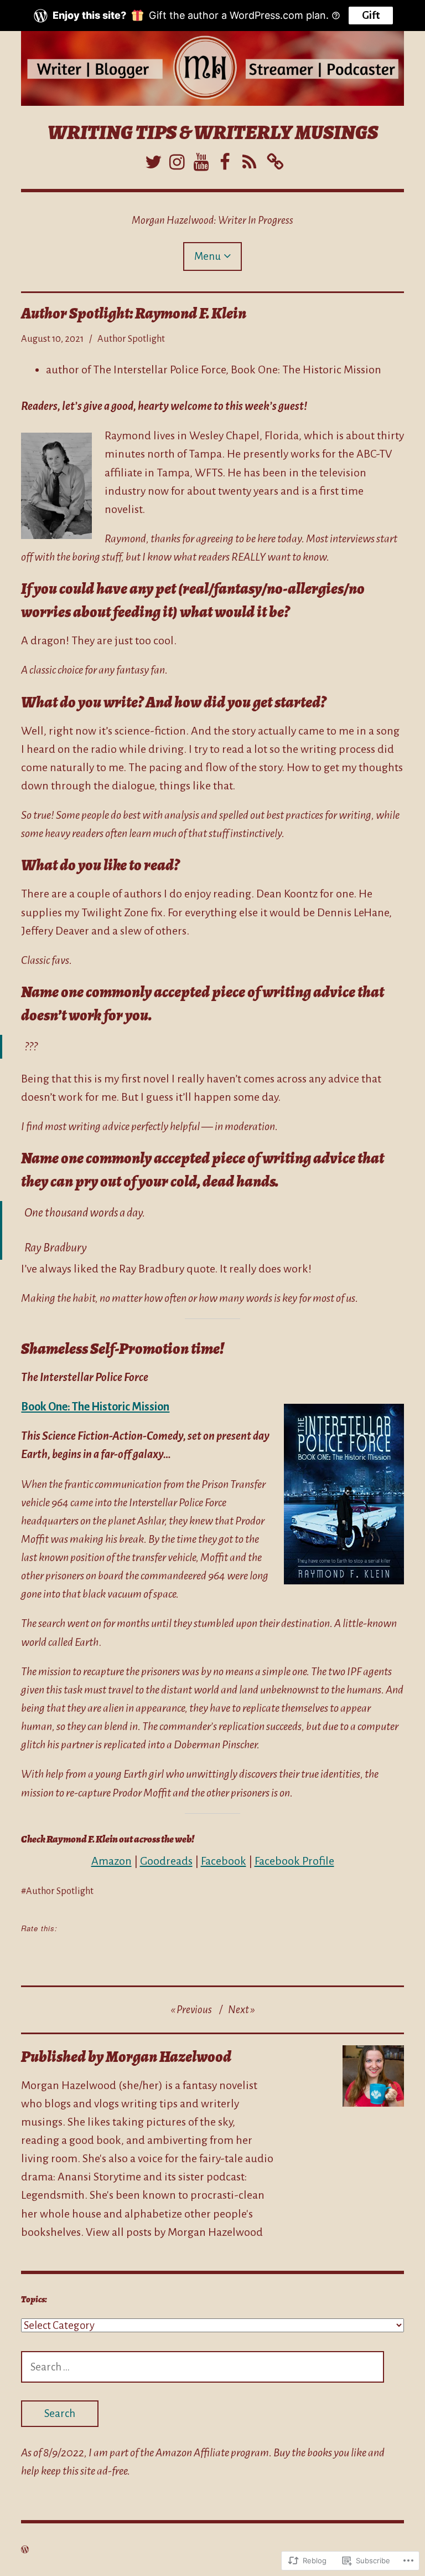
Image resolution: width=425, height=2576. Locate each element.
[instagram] (176, 160)
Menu (208, 256)
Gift (371, 15)
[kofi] (274, 160)
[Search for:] (203, 2367)
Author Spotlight (131, 339)
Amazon (112, 1861)
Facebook (224, 1861)
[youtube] (201, 160)
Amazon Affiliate (192, 2452)
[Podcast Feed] (249, 160)
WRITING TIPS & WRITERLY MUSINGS (213, 132)
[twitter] (152, 160)
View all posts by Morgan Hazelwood (174, 2232)
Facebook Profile (294, 1861)
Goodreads (166, 1861)
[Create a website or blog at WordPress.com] (25, 2549)
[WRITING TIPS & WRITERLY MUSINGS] (212, 68)
